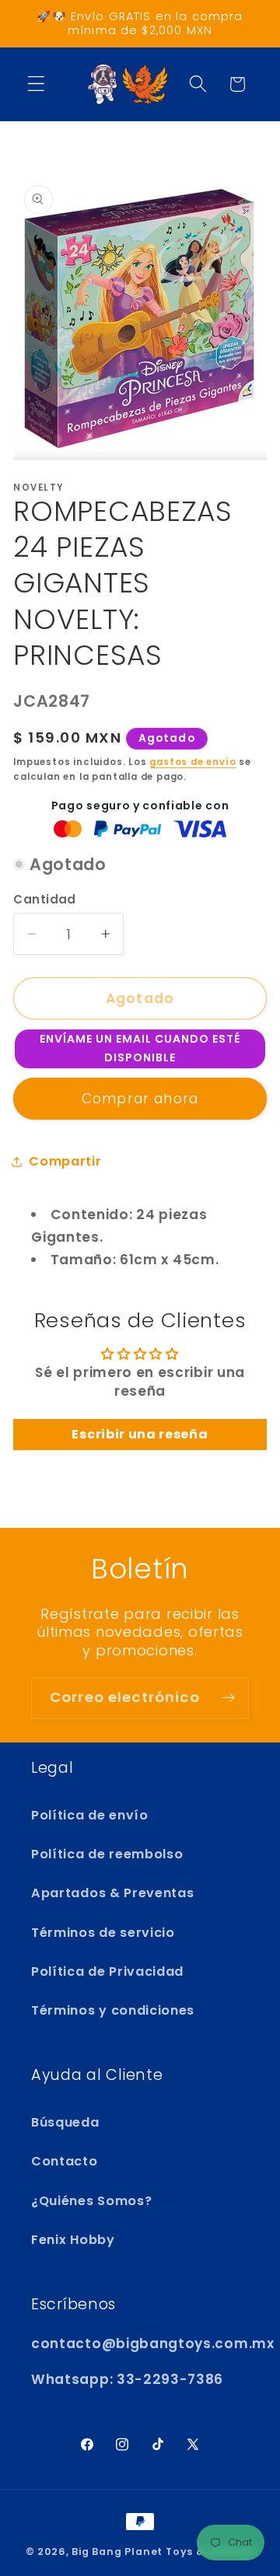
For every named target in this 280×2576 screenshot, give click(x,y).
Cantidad (45, 899)
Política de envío (90, 1815)
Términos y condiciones (113, 2010)
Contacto (65, 2161)
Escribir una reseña (140, 1434)
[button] (36, 84)
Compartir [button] (65, 1161)
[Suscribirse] (228, 1698)
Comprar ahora (140, 1099)
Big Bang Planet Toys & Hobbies (163, 2552)
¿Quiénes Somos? (91, 2201)
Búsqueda (65, 2122)
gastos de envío (192, 762)
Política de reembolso (107, 1854)
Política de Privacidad (107, 1971)
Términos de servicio (103, 1933)
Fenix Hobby (73, 2240)
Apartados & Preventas (113, 1893)
